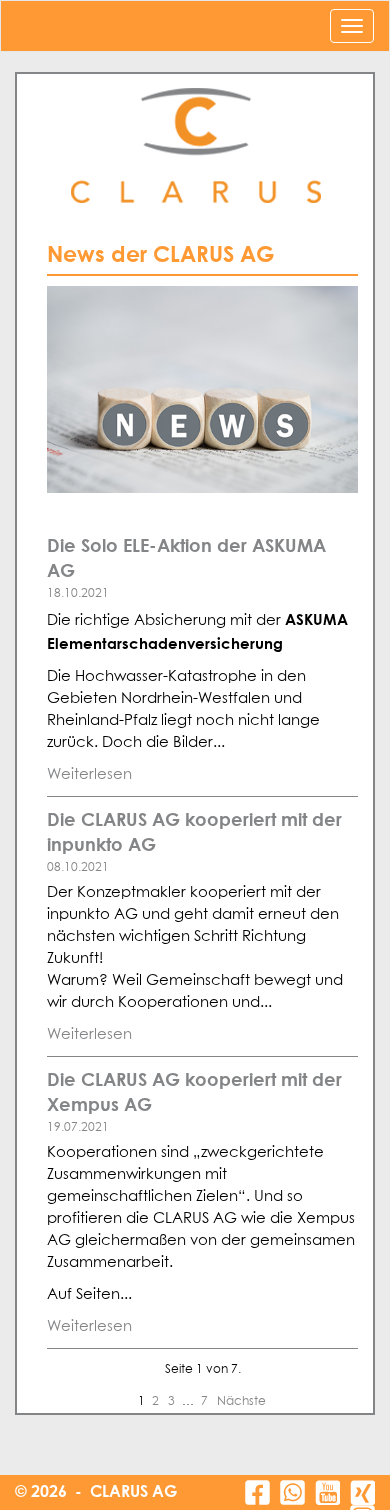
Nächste (241, 1402)
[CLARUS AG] (195, 146)
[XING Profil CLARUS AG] (362, 1492)
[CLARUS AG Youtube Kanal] (327, 1492)
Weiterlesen (89, 774)
